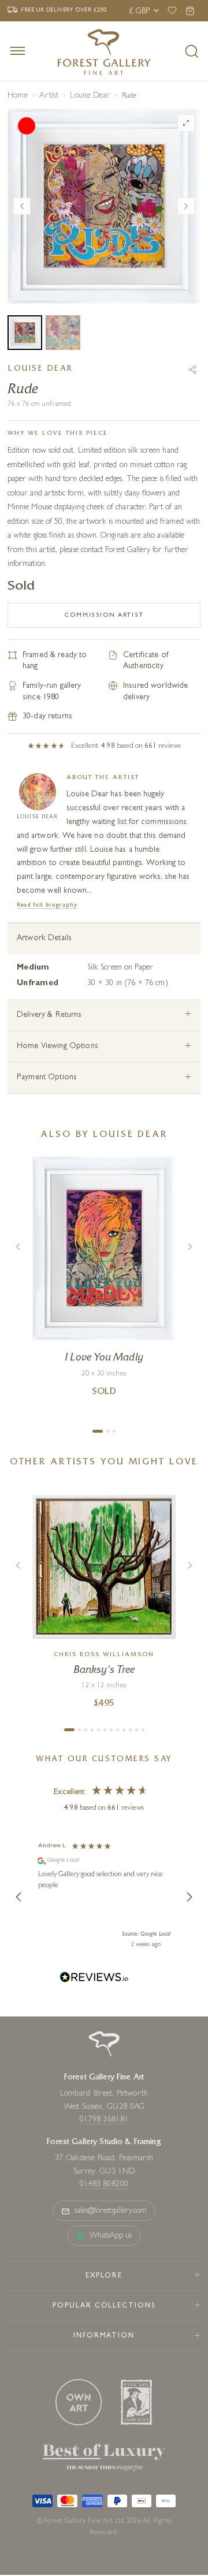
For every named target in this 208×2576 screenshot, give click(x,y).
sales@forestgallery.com (111, 2211)
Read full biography (47, 905)
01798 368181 (104, 2120)
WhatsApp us (111, 2236)
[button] (19, 1897)
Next (186, 206)
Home (18, 96)
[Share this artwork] (192, 370)
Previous (22, 206)
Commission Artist (104, 615)
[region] (104, 1897)
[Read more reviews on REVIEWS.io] (94, 1979)
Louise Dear (90, 96)
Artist (49, 96)
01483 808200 (104, 2184)
